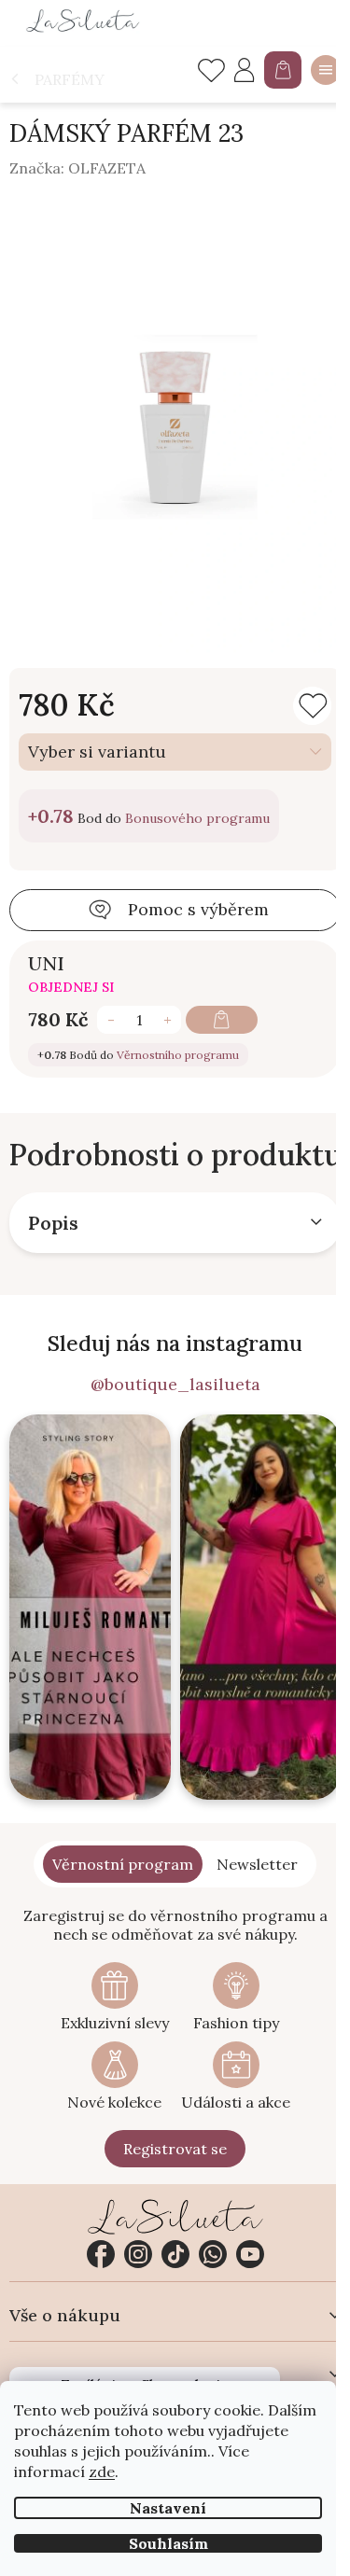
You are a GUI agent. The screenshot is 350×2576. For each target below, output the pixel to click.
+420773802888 (213, 2254)
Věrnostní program (123, 1864)
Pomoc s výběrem (198, 909)
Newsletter (257, 1864)
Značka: (77, 168)
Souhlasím (168, 2543)
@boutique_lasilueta (175, 1385)
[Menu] (326, 70)
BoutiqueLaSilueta (101, 2254)
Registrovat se (175, 2149)
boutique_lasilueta (138, 2254)
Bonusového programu (197, 818)
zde (102, 2472)
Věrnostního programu (178, 1055)
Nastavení (168, 2508)
